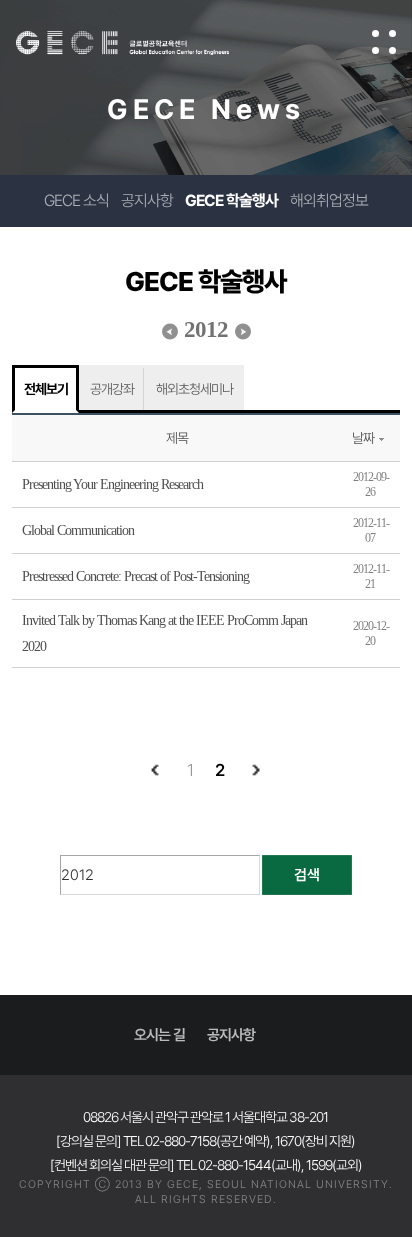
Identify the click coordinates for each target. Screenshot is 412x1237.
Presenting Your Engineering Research (112, 484)
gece (142, 43)
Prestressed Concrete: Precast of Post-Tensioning (135, 576)
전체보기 (46, 389)
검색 (307, 875)
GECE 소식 (76, 200)
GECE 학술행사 (231, 200)
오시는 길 (159, 1035)
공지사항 (147, 200)
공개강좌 (112, 389)
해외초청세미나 (194, 389)
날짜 (363, 438)
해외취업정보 (329, 200)
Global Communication (78, 530)
